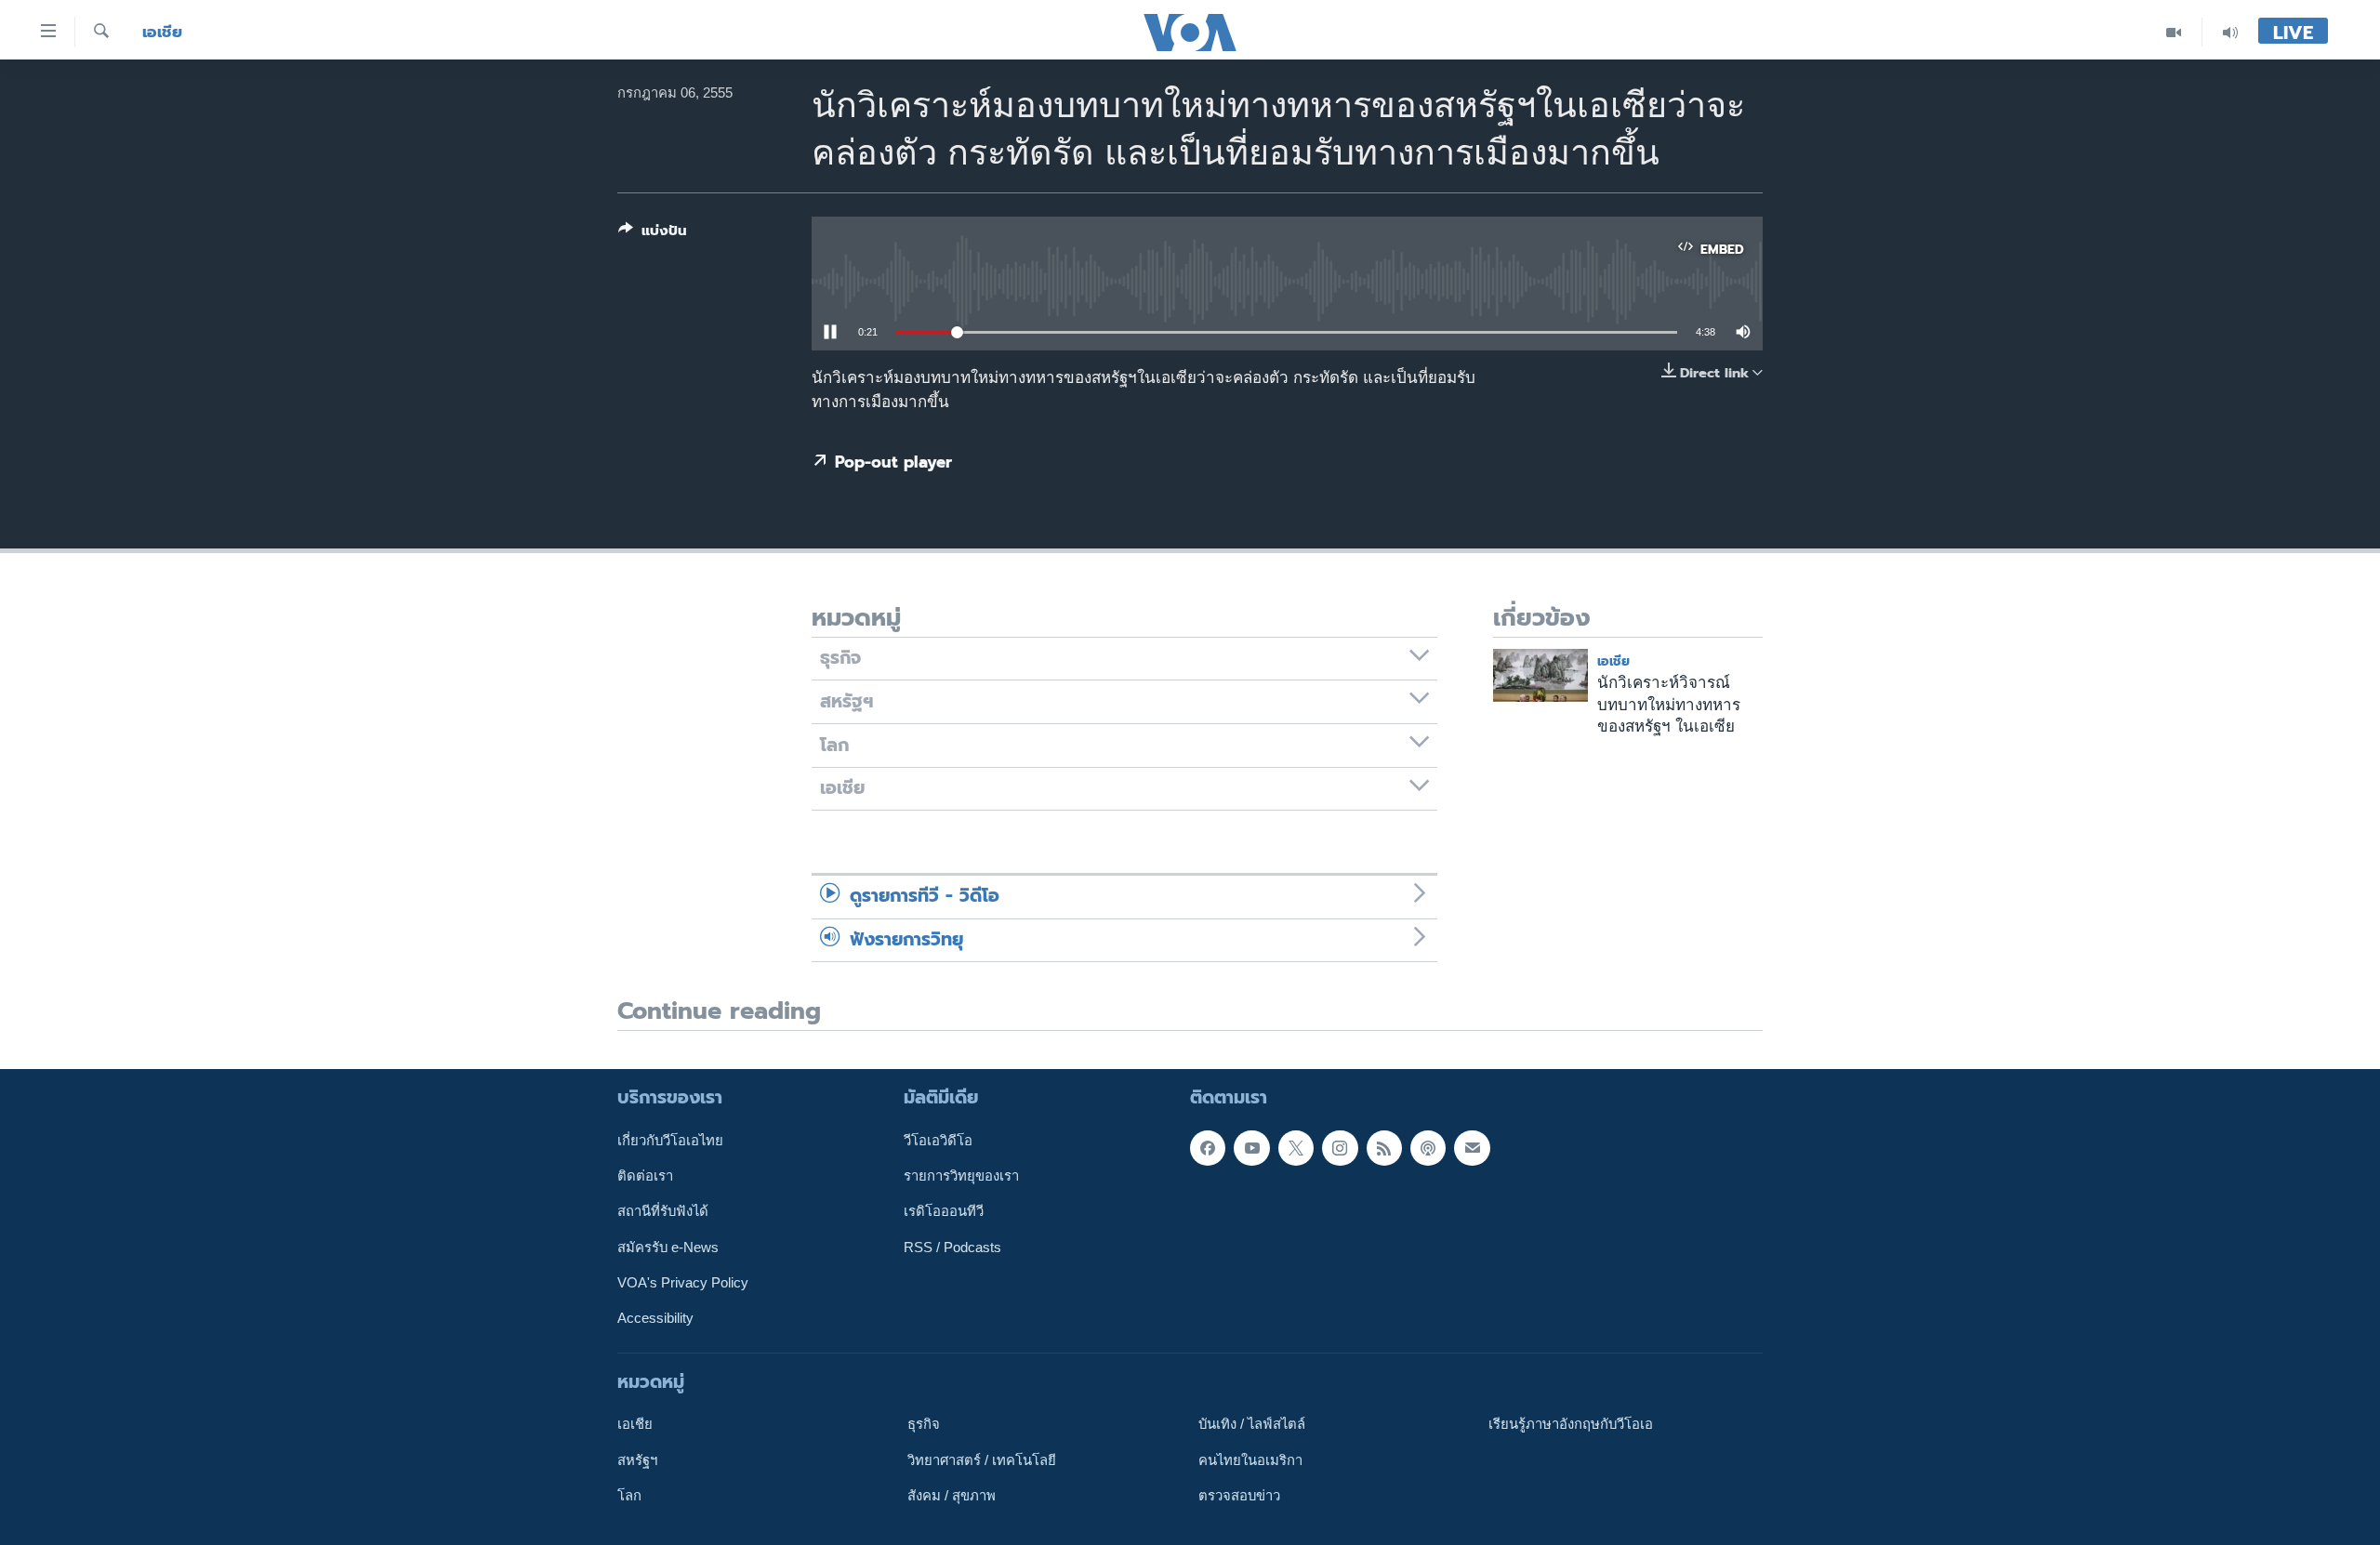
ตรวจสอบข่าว (1239, 1496)
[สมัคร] (1472, 1148)
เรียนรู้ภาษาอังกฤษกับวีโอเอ (1571, 1424)
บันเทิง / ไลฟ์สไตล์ (1252, 1424)
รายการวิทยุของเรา (961, 1176)
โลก (629, 1496)
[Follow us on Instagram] (1340, 1148)
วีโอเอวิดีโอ (938, 1141)
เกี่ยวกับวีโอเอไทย (670, 1141)
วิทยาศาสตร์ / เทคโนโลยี (982, 1460)
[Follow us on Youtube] (1251, 1148)
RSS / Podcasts (952, 1248)
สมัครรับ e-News (668, 1248)
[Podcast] (1428, 1148)
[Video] (2174, 32)
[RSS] (1384, 1148)
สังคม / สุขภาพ (952, 1496)
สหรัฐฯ (637, 1460)
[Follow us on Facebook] (1208, 1148)
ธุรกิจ (924, 1424)
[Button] (653, 234)
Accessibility (655, 1318)
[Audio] (2230, 32)
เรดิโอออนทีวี (944, 1212)
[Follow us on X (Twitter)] (1296, 1148)
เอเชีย (162, 32)
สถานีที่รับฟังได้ (663, 1212)
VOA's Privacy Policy (683, 1283)
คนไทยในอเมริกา (1250, 1460)
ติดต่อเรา (645, 1176)
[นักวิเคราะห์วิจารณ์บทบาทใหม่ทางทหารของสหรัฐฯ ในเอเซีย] (1540, 675)
